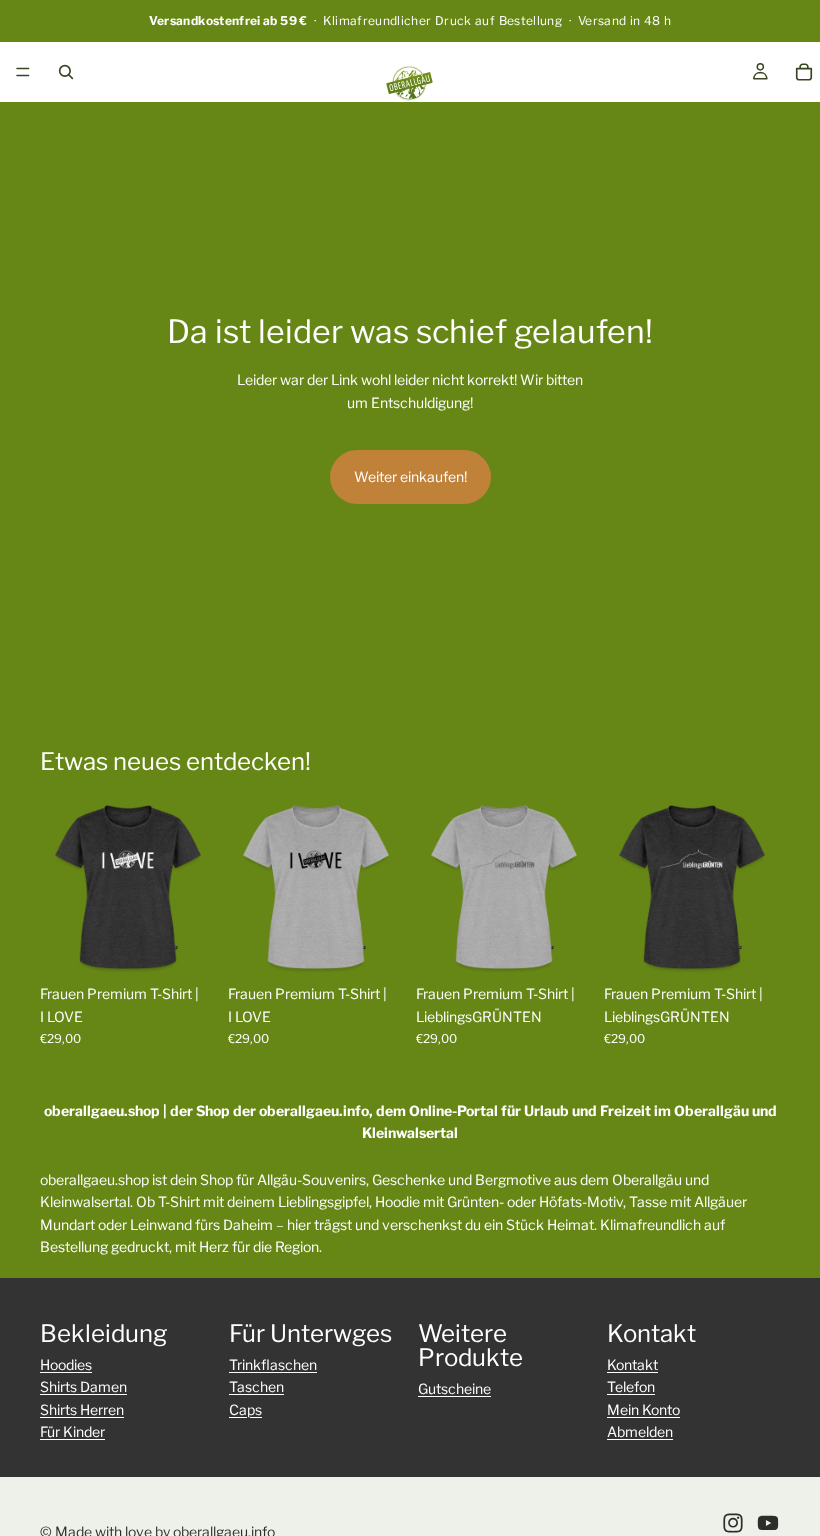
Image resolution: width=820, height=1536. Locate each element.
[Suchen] (66, 72)
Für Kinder (72, 1431)
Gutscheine (454, 1388)
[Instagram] (733, 1523)
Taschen (256, 1386)
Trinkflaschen (273, 1364)
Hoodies (66, 1364)
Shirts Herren (82, 1409)
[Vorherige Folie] (62, 887)
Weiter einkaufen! (410, 476)
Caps (245, 1409)
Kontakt (632, 1364)
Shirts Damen (83, 1386)
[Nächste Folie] (194, 887)
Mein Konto (643, 1409)
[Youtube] (768, 1523)
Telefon (631, 1386)
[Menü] (23, 72)
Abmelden (640, 1431)
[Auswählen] (185, 944)
